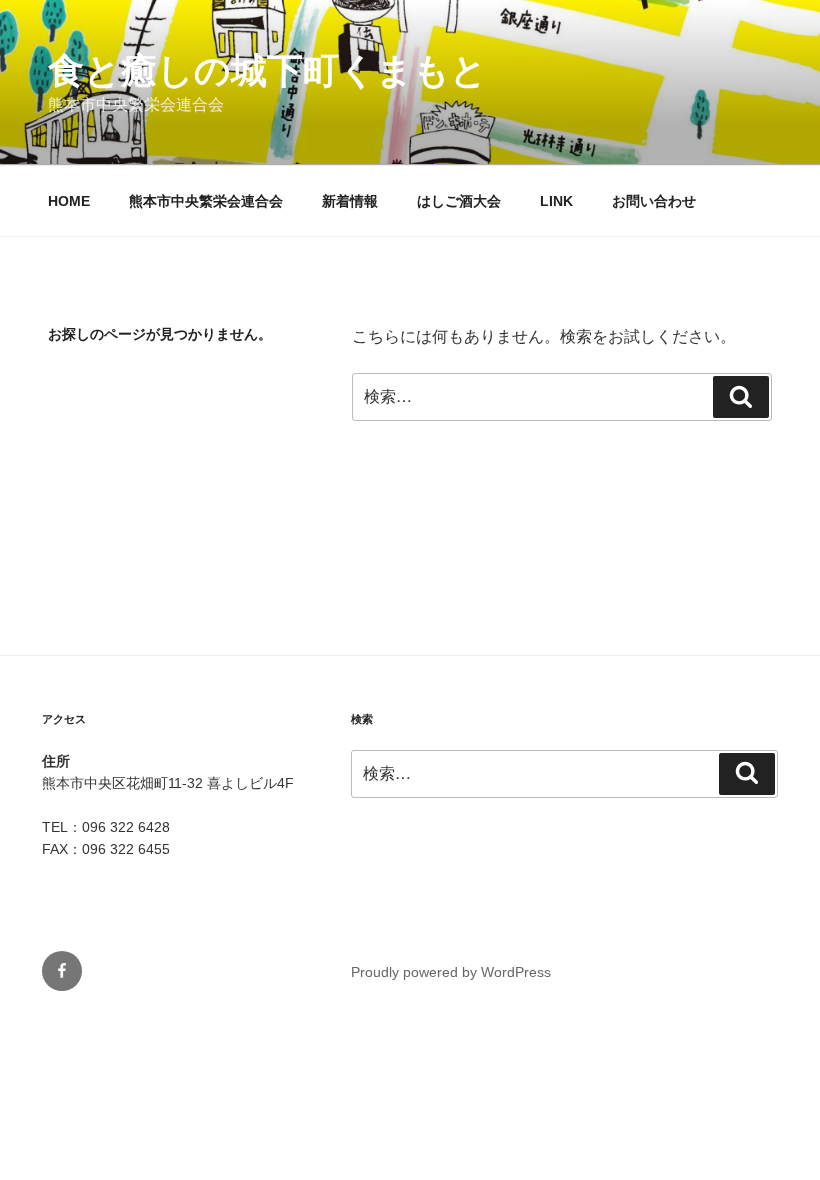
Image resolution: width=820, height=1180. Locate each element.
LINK (556, 201)
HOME (69, 201)
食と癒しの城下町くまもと (267, 70)
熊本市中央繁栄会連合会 (206, 201)
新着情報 (350, 201)
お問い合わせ (654, 201)
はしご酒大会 (459, 201)
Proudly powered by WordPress (451, 972)
